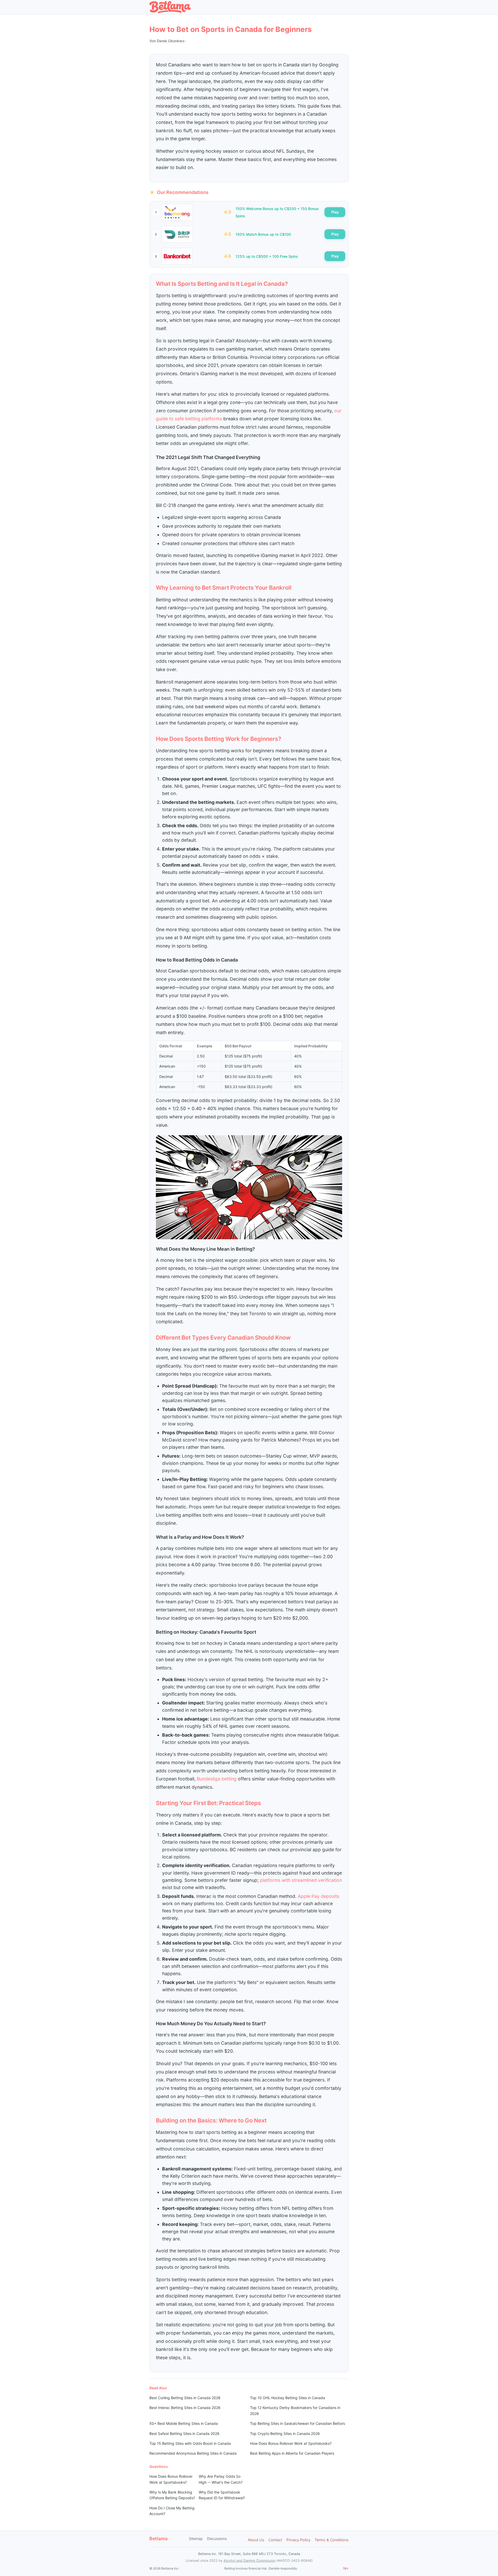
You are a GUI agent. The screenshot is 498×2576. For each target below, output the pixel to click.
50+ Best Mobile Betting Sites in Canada (184, 2423)
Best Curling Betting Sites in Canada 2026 (185, 2398)
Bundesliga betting (217, 1779)
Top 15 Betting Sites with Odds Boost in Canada (190, 2443)
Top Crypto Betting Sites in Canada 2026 (285, 2434)
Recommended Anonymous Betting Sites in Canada (193, 2453)
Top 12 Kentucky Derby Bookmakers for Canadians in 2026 (295, 2410)
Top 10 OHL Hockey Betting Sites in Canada (288, 2398)
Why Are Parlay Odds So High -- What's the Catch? (221, 2479)
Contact (275, 2540)
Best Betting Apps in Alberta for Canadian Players (292, 2453)
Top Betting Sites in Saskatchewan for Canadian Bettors (298, 2423)
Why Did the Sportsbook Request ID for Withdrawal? (222, 2495)
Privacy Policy (298, 2540)
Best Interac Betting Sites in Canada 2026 (185, 2408)
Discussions (217, 2539)
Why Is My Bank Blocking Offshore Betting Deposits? (172, 2495)
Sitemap (196, 2539)
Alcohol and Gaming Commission (250, 2561)
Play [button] (335, 212)
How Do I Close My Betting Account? (172, 2511)
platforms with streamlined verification (301, 1880)
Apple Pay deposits (319, 1896)
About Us (256, 2540)
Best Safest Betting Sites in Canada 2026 (184, 2434)
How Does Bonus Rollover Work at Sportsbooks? (291, 2443)
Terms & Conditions (332, 2540)
